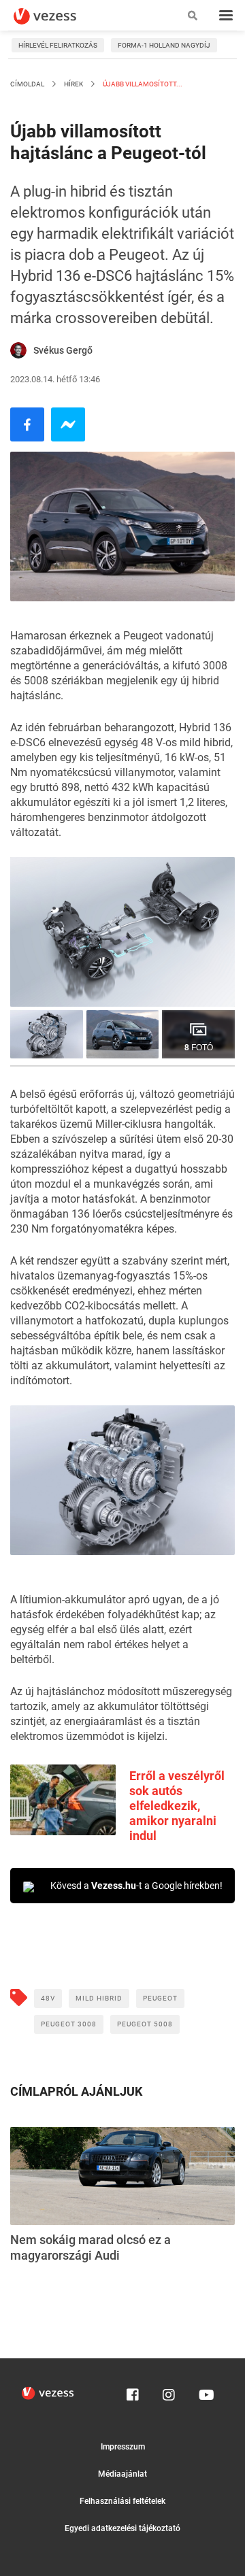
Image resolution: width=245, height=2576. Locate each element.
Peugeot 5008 (145, 2024)
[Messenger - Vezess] (68, 424)
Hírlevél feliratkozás (58, 45)
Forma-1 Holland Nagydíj (164, 45)
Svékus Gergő (63, 350)
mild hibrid (99, 1998)
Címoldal (27, 84)
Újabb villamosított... (142, 84)
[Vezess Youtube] (205, 2392)
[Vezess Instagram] (169, 2392)
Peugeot (160, 1998)
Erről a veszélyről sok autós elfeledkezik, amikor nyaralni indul (177, 1806)
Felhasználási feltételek (122, 2501)
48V (48, 1998)
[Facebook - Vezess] (27, 424)
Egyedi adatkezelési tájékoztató (122, 2528)
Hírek (73, 84)
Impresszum (123, 2447)
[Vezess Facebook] (133, 2392)
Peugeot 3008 (69, 2024)
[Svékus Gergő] (18, 350)
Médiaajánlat (122, 2474)
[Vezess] (58, 16)
